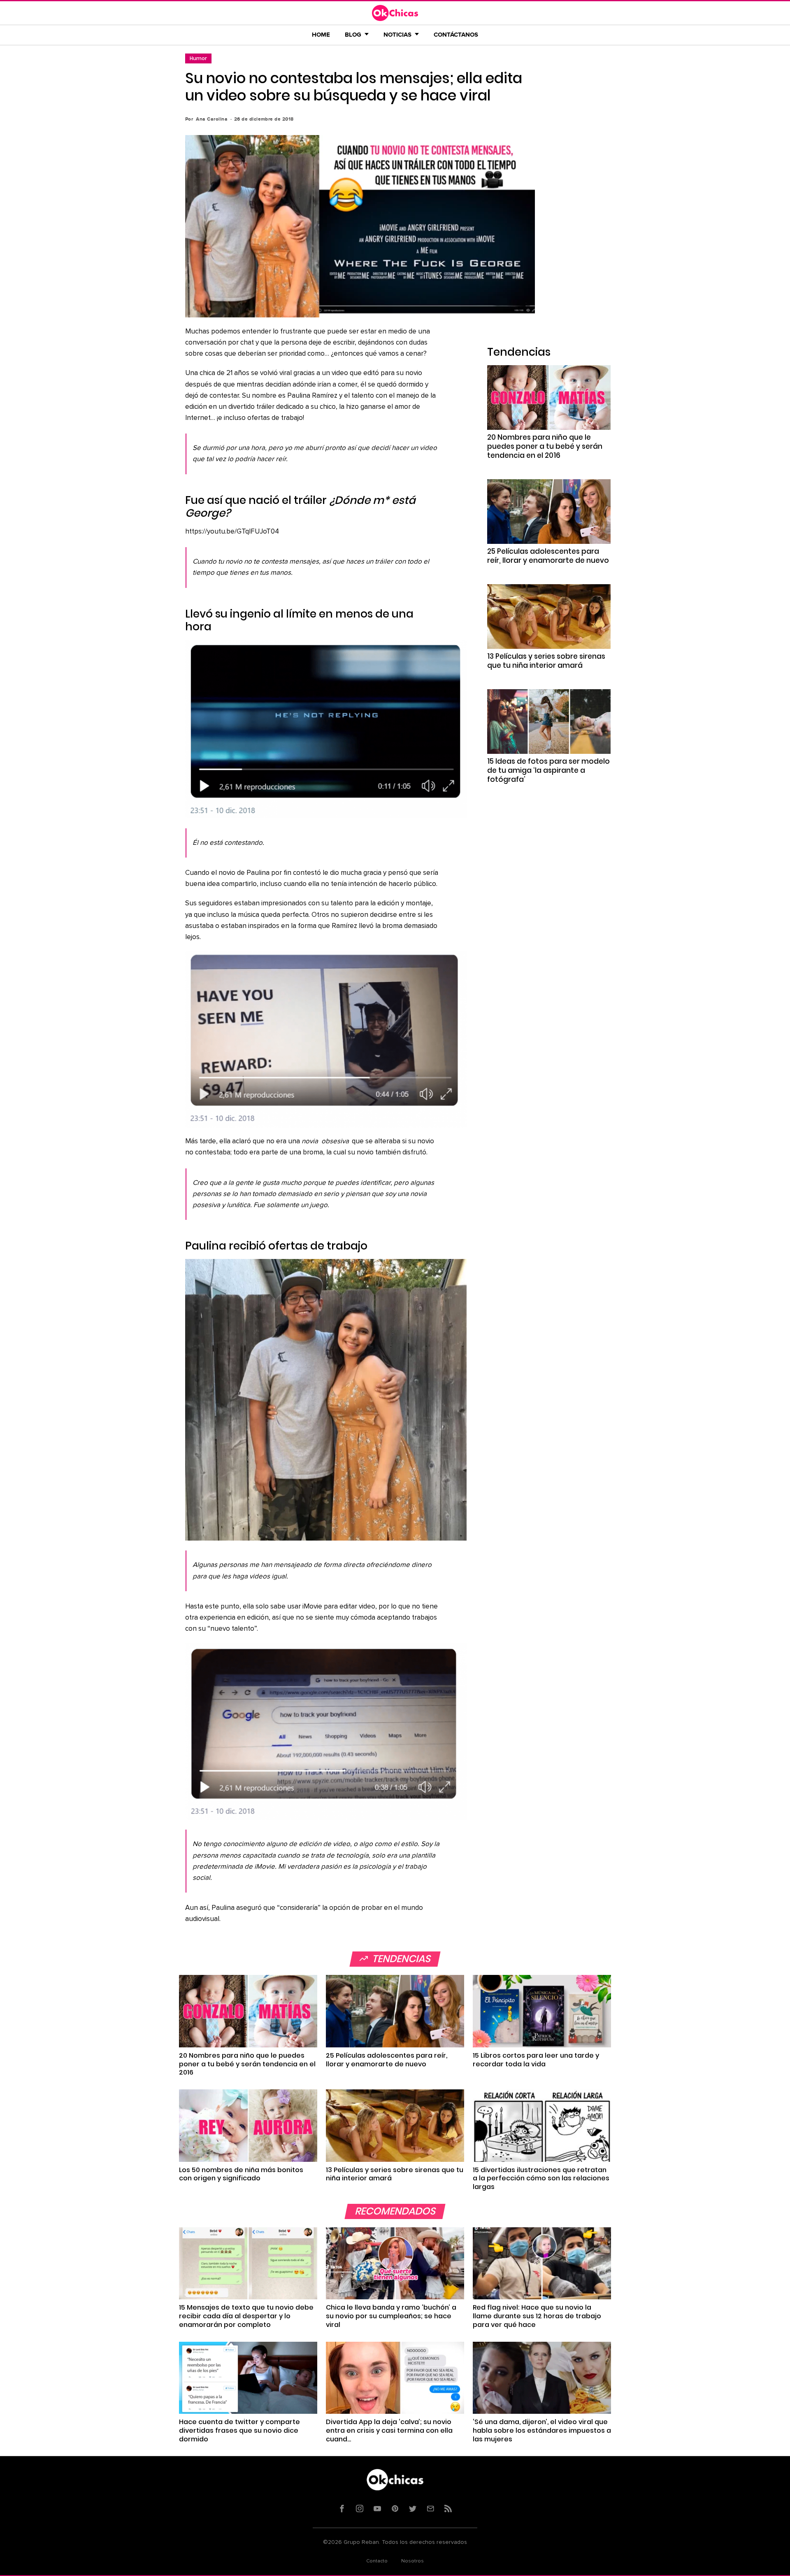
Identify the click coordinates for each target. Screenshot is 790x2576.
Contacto (377, 2561)
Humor (198, 58)
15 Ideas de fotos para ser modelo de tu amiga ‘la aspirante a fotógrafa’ (548, 770)
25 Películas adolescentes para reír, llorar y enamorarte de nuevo (548, 556)
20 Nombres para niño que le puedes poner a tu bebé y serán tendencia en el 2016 (545, 446)
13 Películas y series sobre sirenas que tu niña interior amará (546, 661)
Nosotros (412, 2561)
